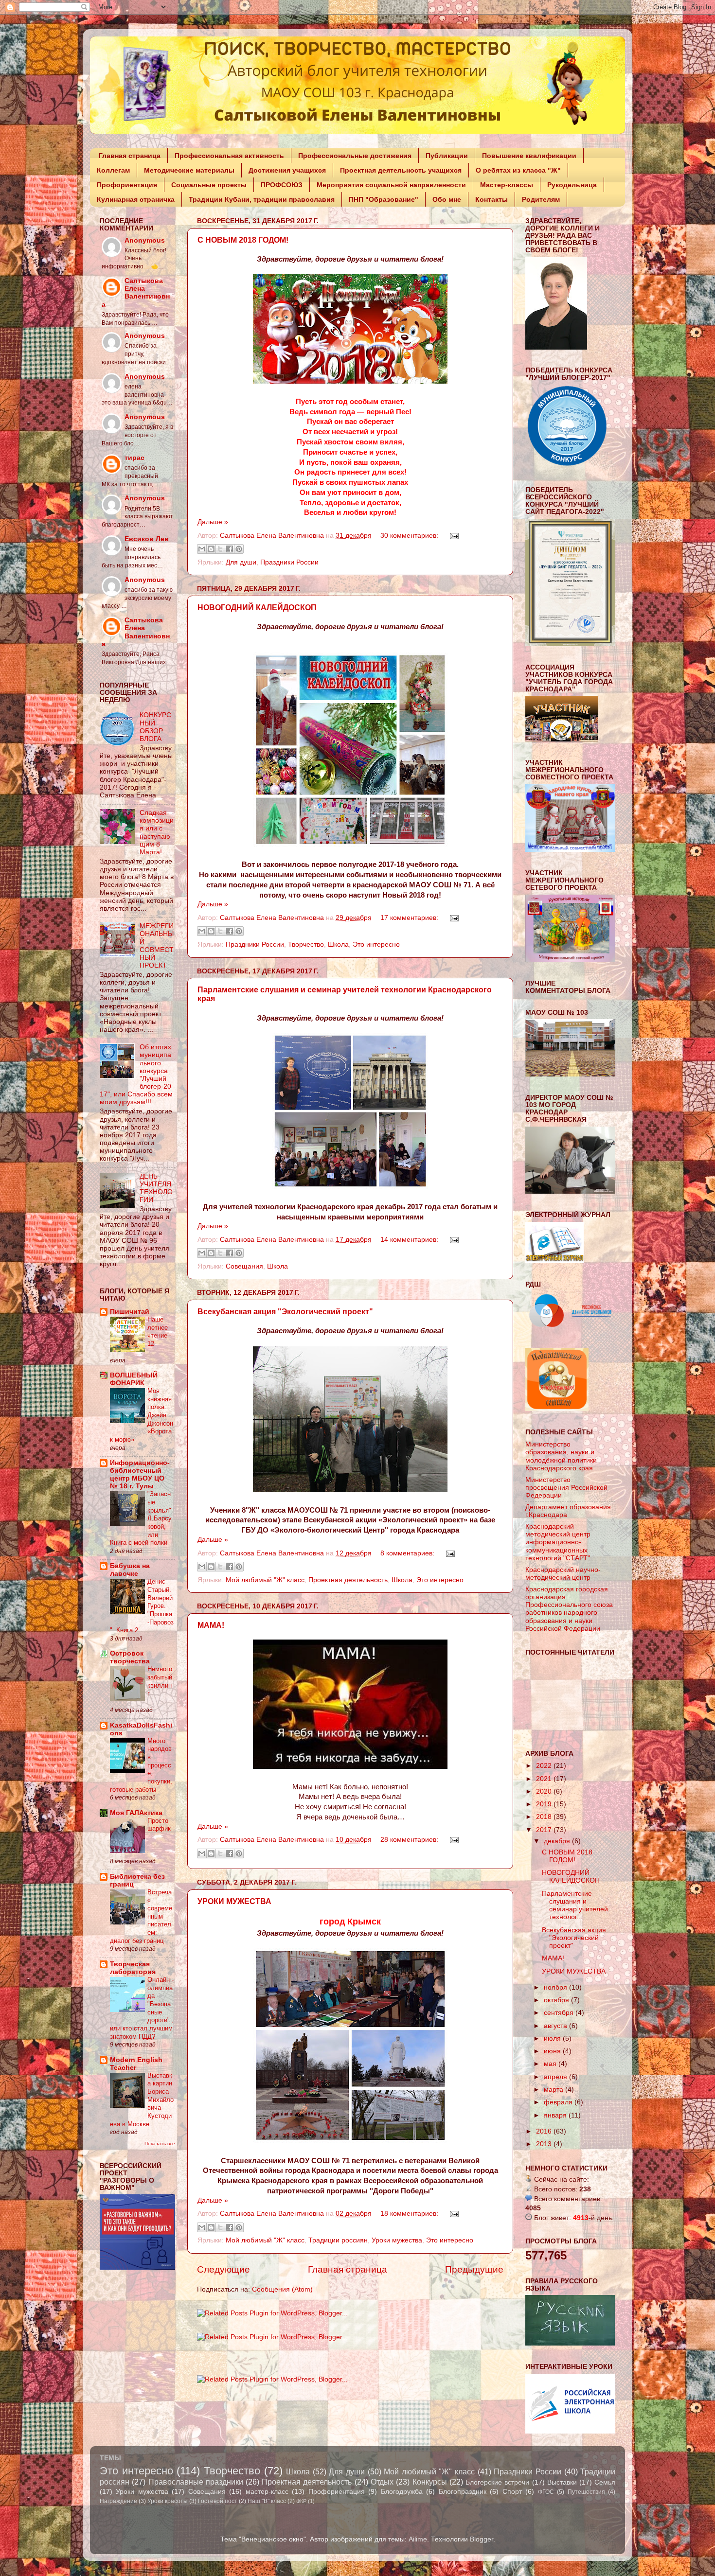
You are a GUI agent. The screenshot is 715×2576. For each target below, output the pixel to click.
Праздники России (289, 562)
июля (553, 2038)
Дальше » (213, 522)
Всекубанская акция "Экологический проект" (285, 1312)
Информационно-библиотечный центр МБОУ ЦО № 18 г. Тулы (140, 1474)
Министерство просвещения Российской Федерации (566, 1488)
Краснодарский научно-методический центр (563, 1574)
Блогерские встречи (497, 2482)
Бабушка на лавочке (130, 1570)
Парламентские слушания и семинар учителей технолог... (575, 1906)
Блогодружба (402, 2492)
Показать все (160, 2144)
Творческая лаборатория (133, 1968)
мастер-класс (267, 2492)
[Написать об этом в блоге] (211, 549)
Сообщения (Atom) (282, 2289)
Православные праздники (196, 2482)
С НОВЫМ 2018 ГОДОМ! (243, 240)
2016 (545, 2131)
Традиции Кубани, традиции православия (262, 199)
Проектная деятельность (348, 1580)
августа (556, 2026)
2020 (545, 1791)
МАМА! (211, 1625)
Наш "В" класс (267, 2501)
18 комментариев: (410, 2214)
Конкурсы (430, 2482)
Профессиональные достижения (355, 156)
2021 (545, 1779)
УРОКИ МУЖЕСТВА (234, 1901)
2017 (545, 1830)
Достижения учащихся (287, 170)
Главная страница (130, 156)
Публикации (447, 156)
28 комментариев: (410, 1840)
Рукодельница (572, 185)
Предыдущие (474, 2269)
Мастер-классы (507, 185)
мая (551, 2064)
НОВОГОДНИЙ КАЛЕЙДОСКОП (257, 608)
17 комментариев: (410, 918)
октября (557, 2000)
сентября (560, 2013)
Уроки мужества (397, 2240)
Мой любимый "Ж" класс (265, 1580)
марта (554, 2090)
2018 (545, 1817)
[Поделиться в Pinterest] (239, 549)
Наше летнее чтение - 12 (159, 1332)
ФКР (301, 2501)
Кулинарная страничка (136, 199)
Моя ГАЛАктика (136, 1813)
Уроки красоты (168, 2501)
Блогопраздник (463, 2492)
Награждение (118, 2501)
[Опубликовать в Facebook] (230, 549)
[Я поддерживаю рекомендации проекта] (557, 1409)
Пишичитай (130, 1312)
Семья (605, 2482)
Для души (241, 562)
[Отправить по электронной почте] (202, 549)
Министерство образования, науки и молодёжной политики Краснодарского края (561, 1456)
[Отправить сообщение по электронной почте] (453, 536)
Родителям (541, 199)
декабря (558, 1841)
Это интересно (376, 944)
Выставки (562, 2482)
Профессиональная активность (229, 156)
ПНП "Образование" (384, 199)
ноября (556, 1987)
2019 (545, 1804)
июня (553, 2051)
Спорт (512, 2492)
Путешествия (586, 2492)
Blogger (482, 2539)
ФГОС (546, 2492)
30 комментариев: (410, 536)
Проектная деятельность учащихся (401, 170)
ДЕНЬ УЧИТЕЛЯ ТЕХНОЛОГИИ (156, 1188)
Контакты (492, 199)
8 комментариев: (408, 1553)
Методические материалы (189, 170)
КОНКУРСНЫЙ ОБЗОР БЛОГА (155, 727)
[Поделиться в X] (220, 549)
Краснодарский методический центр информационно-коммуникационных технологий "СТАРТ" (558, 1542)
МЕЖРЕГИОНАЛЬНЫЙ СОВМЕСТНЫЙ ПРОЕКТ (157, 946)
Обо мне (447, 199)
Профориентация (127, 185)
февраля (559, 2102)
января (556, 2115)
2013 (545, 2144)
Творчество (306, 944)
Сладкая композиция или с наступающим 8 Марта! (157, 832)
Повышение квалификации (529, 156)
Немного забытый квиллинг (160, 1681)
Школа (338, 944)
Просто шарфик (159, 1825)
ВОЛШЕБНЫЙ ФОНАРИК (134, 1379)
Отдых (382, 2482)
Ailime (418, 2539)
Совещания (244, 1266)
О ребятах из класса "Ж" (518, 170)
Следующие (223, 2269)
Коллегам (113, 170)
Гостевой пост (218, 2501)
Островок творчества (130, 1657)
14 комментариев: (410, 1240)
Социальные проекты (209, 185)
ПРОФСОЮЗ (282, 185)
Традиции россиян (338, 2240)
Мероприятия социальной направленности (391, 185)
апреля (556, 2077)
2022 (545, 1766)
